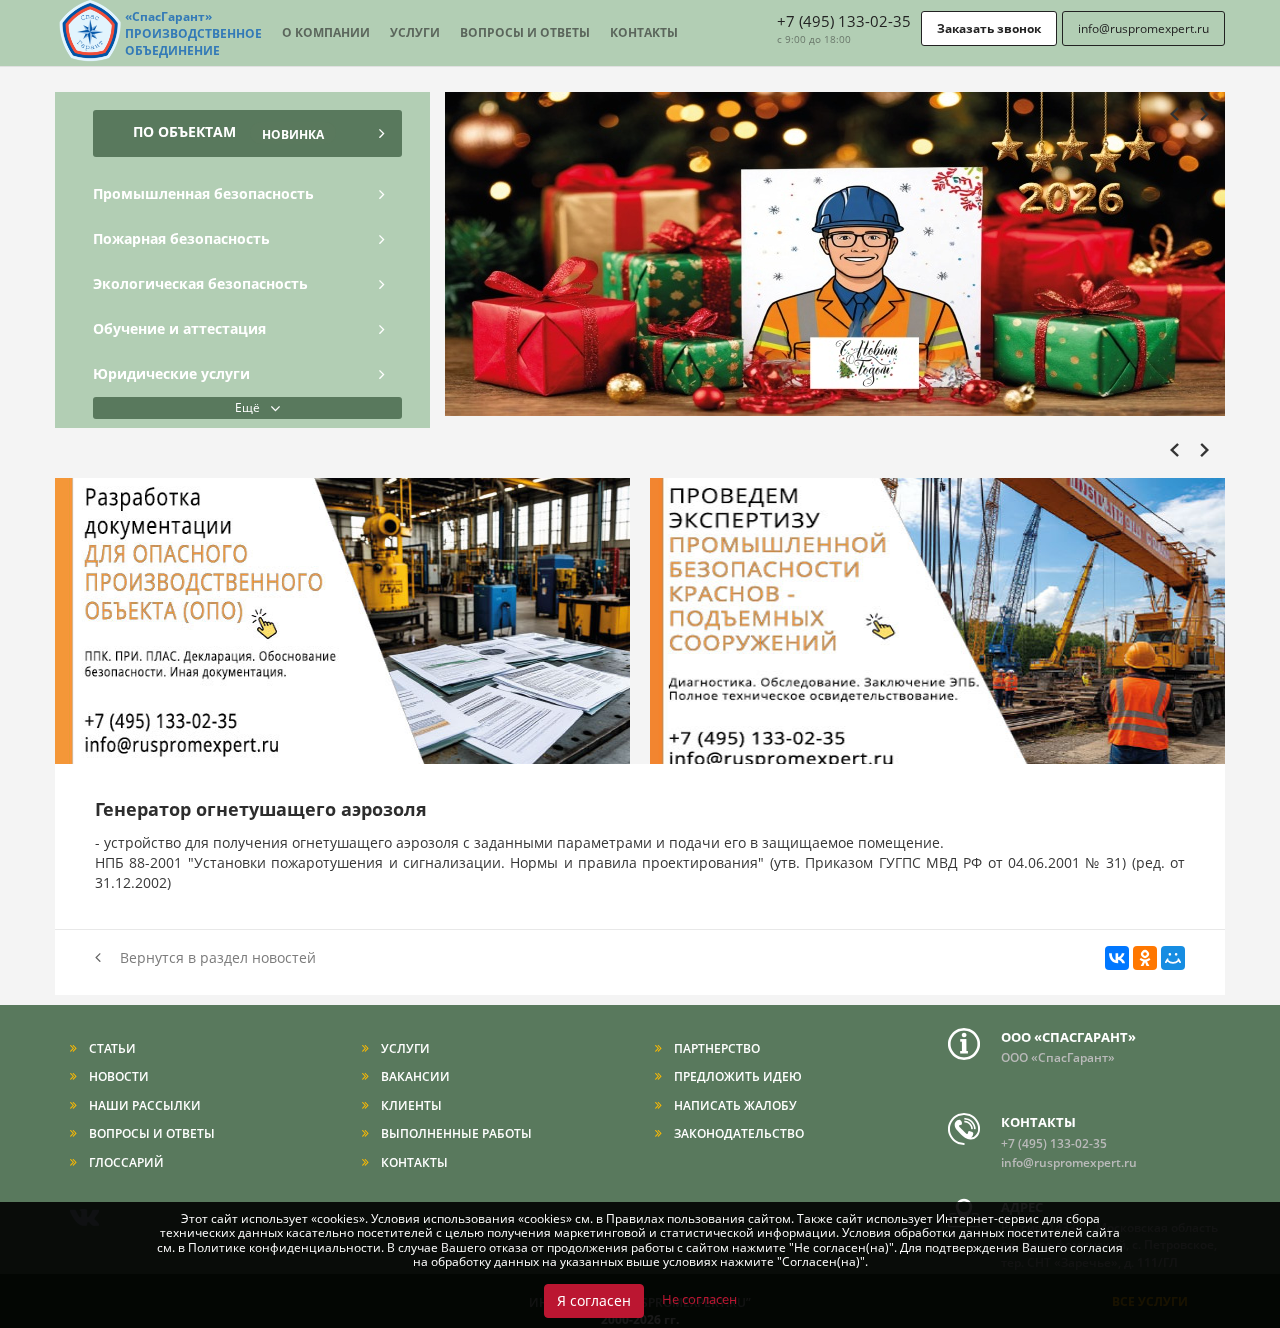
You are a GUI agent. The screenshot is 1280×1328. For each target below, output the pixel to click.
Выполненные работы (455, 1133)
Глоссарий (125, 1162)
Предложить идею (736, 1076)
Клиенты (410, 1105)
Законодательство (737, 1133)
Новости (117, 1076)
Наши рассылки (143, 1105)
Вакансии (414, 1076)
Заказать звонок (989, 28)
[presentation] (1180, 117)
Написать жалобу (734, 1105)
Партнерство (715, 1048)
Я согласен (594, 1300)
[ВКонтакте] (1117, 958)
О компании (326, 32)
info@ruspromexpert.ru (1143, 28)
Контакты (644, 32)
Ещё (247, 407)
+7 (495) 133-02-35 (844, 21)
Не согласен (699, 1299)
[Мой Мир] (1173, 958)
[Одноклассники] (1145, 958)
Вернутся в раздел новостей (216, 957)
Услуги (415, 32)
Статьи (111, 1048)
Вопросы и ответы (525, 32)
